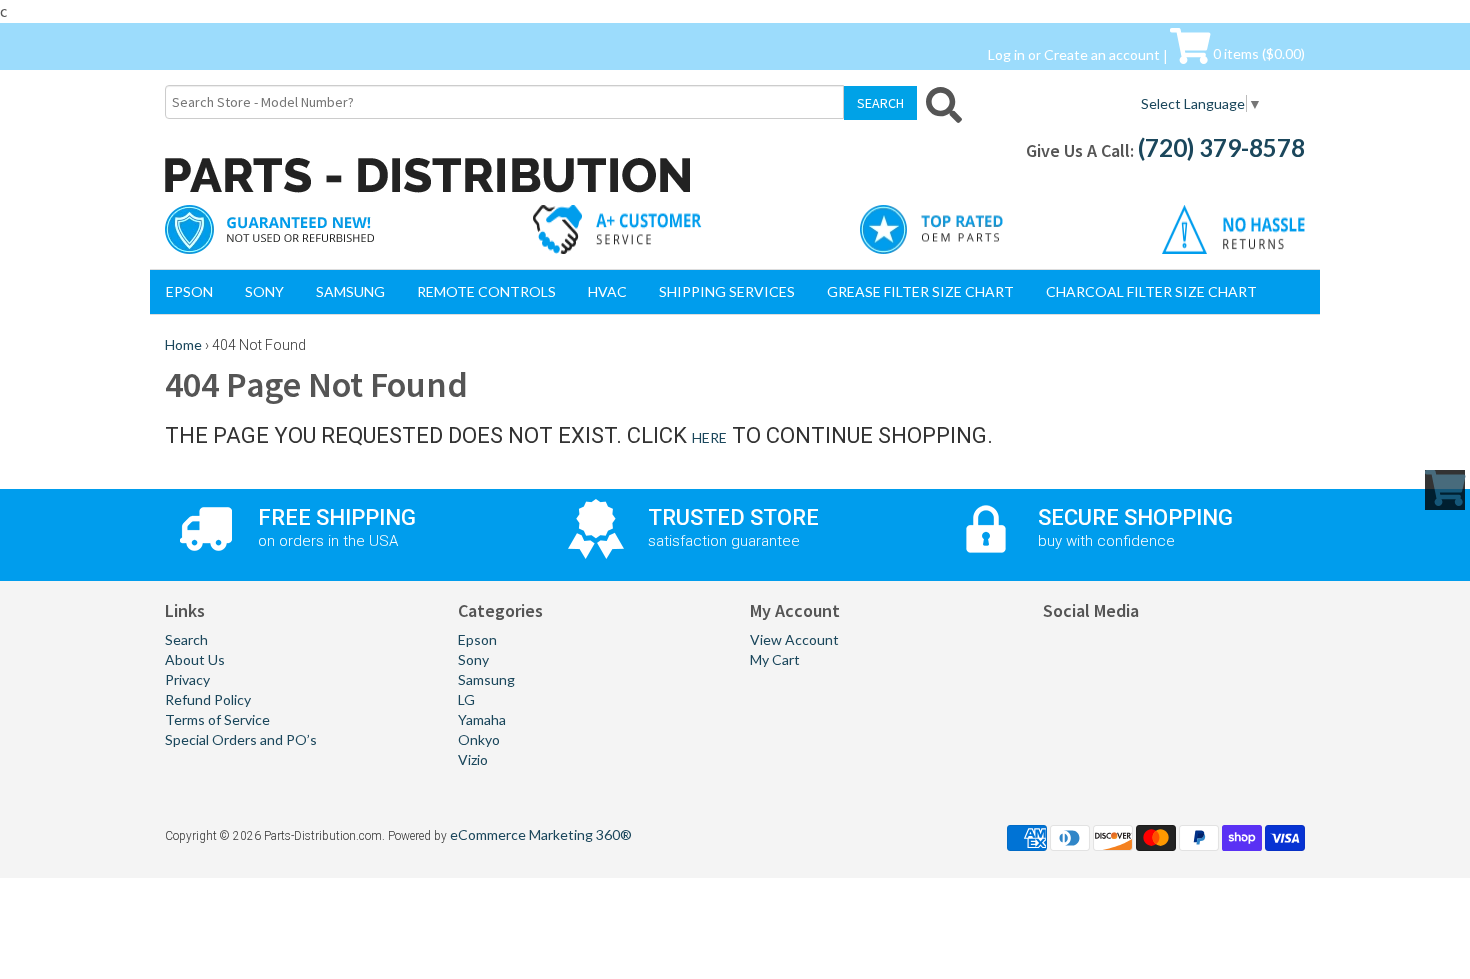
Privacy (187, 679)
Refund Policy (208, 699)
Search (186, 639)
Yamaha (482, 719)
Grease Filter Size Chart (920, 291)
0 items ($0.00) (1257, 53)
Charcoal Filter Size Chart (1151, 291)
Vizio (473, 759)
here (709, 437)
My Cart (775, 659)
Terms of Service (217, 719)
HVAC (607, 291)
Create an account (1102, 53)
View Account (794, 639)
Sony (264, 291)
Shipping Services (727, 291)
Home (183, 344)
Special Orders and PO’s (241, 739)
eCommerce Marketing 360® (541, 834)
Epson (189, 291)
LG (466, 699)
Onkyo (479, 739)
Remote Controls (486, 291)
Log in (1006, 53)
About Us (195, 659)
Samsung (350, 291)
